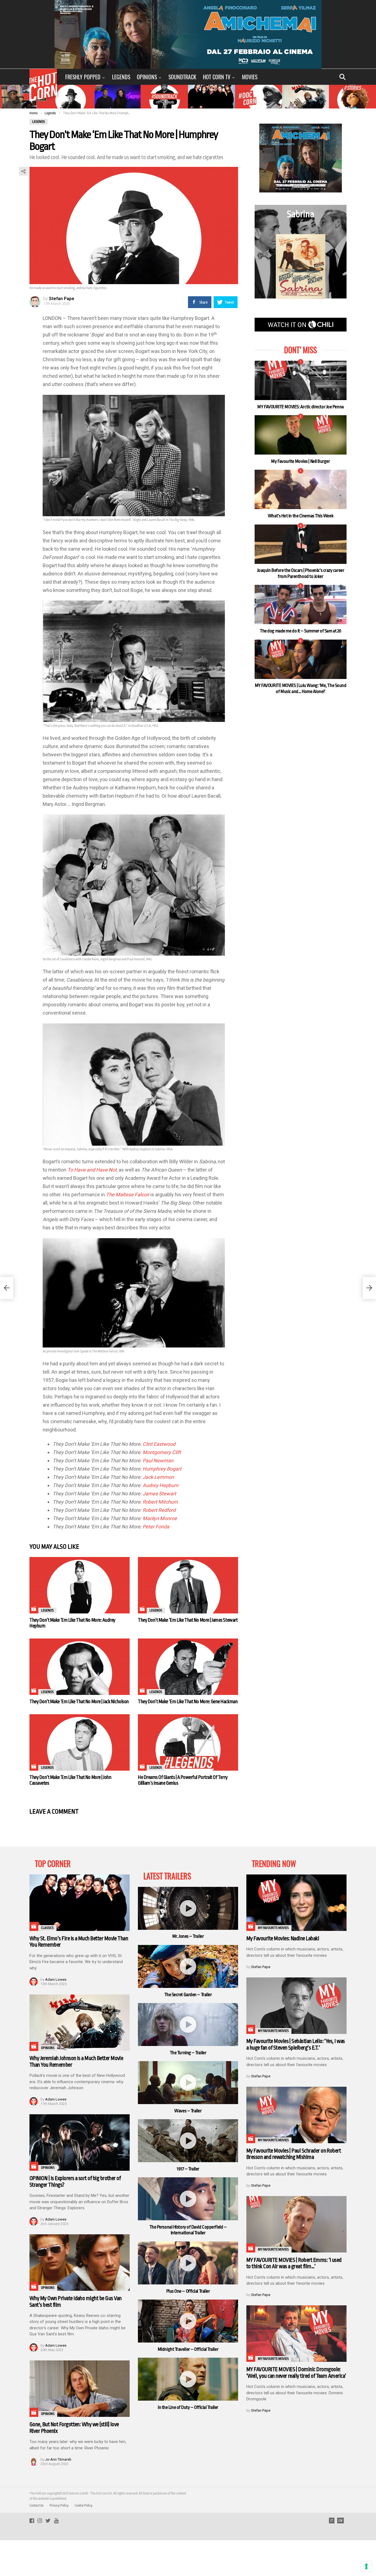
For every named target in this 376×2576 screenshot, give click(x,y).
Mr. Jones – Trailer (188, 1936)
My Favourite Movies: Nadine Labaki (283, 1938)
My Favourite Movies (273, 1928)
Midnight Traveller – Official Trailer (188, 2349)
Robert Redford (159, 1510)
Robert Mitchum (160, 1502)
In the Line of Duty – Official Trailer (188, 2407)
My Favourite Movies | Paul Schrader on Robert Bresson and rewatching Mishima (294, 2154)
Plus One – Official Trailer (188, 2291)
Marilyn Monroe (159, 1518)
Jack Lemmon (158, 1477)
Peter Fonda (156, 1527)
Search (342, 77)
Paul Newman (158, 1460)
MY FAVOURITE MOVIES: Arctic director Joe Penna (300, 407)
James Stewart (159, 1494)
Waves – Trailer (188, 2111)
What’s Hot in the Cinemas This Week (301, 516)
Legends (121, 77)
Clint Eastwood (159, 1444)
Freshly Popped (83, 77)
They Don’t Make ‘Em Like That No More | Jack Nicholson (79, 1702)
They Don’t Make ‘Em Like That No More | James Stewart (188, 1620)
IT (332, 2521)
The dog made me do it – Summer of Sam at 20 (301, 631)
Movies (250, 77)
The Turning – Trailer (188, 2053)
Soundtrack (182, 77)
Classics (47, 1928)
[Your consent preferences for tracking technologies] (366, 2566)
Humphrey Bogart (162, 1469)
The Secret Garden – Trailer (188, 1995)
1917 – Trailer (188, 2169)
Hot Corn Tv (217, 77)
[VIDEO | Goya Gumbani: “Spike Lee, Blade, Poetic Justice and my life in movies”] (369, 1288)
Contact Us (36, 2506)
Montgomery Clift (162, 1452)
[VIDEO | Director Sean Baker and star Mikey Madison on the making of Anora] (7, 1288)
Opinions (147, 77)
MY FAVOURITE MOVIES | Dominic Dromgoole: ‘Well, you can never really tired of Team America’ (296, 2373)
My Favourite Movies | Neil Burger (300, 461)
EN (340, 2521)
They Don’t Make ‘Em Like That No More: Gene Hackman (188, 1702)
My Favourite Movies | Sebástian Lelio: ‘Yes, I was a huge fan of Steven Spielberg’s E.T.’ (296, 2044)
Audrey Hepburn (160, 1485)
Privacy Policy (59, 2506)
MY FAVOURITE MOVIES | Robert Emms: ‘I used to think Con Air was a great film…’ (294, 2263)
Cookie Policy (84, 2506)
